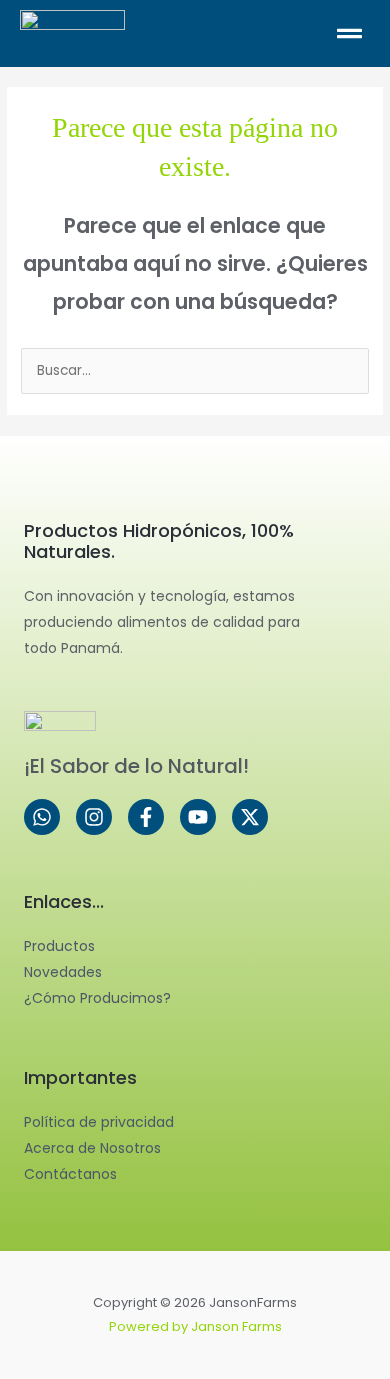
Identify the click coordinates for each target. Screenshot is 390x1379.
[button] (288, 33)
